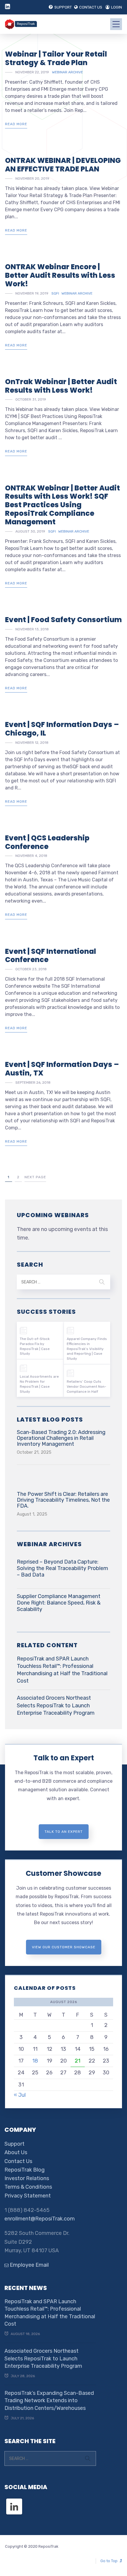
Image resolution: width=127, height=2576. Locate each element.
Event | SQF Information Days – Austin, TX (62, 1069)
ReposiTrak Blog (25, 2170)
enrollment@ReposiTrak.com (40, 2219)
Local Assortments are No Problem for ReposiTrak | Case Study (39, 1384)
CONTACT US (91, 7)
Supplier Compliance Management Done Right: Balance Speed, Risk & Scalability (59, 1603)
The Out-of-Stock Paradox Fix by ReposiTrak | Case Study (35, 1346)
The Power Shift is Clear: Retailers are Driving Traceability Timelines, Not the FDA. (63, 1500)
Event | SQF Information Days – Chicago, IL (62, 729)
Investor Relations (27, 2178)
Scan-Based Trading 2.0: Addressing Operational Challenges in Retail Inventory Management (61, 1438)
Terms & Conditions (28, 2187)
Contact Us (18, 2161)
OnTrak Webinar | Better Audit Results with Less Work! (61, 386)
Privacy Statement (28, 2196)
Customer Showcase (63, 1873)
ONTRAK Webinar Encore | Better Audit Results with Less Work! (60, 275)
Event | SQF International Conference (51, 956)
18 (35, 2061)
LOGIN (117, 7)
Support (14, 2144)
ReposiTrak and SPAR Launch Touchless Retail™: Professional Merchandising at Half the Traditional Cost (62, 1670)
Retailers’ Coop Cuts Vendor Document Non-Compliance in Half (87, 1387)
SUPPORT (63, 7)
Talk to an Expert (64, 1758)
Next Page (35, 1177)
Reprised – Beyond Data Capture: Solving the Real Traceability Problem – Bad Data (62, 1568)
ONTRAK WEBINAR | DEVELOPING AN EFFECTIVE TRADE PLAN (63, 165)
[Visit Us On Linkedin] (14, 2501)
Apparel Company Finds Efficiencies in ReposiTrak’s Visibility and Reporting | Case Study (87, 1349)
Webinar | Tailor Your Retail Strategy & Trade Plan (56, 58)
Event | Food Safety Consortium (63, 620)
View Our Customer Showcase (64, 1947)
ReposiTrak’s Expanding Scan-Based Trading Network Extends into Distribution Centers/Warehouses (49, 2400)
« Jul (20, 2095)
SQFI (55, 293)
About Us (16, 2152)
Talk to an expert (64, 1832)
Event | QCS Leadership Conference (47, 842)
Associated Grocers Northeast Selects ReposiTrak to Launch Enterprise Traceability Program (56, 1705)
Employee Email (29, 2265)
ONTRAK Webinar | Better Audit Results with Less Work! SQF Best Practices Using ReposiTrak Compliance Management (62, 505)
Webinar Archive (67, 72)
